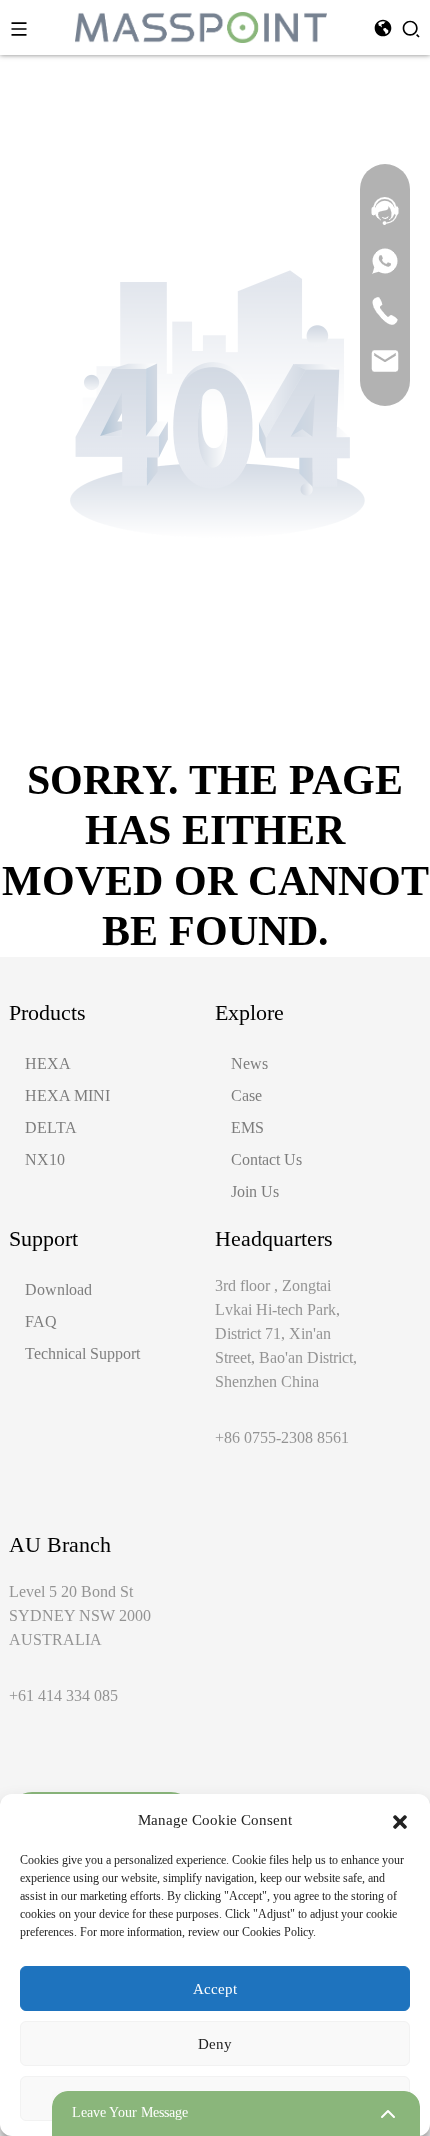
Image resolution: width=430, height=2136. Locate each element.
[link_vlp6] (385, 310)
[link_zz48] (385, 360)
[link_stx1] (385, 210)
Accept (215, 1989)
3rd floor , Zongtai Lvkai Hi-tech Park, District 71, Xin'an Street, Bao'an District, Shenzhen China (286, 1333)
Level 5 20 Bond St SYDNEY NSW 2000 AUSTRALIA (80, 1615)
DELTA (51, 1127)
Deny (215, 2044)
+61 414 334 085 (63, 1695)
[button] (400, 1820)
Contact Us (266, 1159)
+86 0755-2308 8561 (282, 1437)
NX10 (45, 1159)
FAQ (41, 1321)
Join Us (255, 1191)
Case (246, 1095)
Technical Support (82, 1353)
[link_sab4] (385, 260)
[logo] (201, 25)
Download (58, 1289)
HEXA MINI (67, 1095)
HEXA (48, 1063)
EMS (247, 1127)
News (249, 1063)
